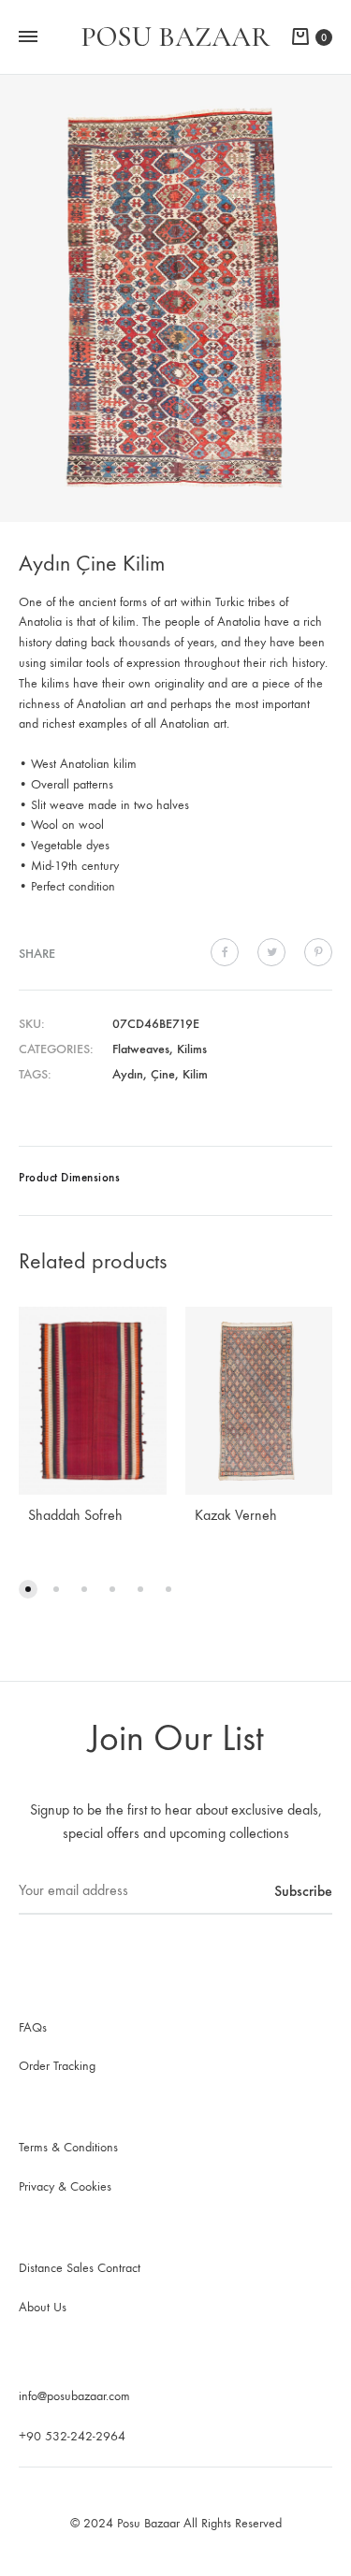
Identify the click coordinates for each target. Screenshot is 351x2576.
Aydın (128, 1074)
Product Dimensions (69, 1177)
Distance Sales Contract (80, 2268)
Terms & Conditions (68, 2147)
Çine (163, 1074)
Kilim (195, 1074)
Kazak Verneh (236, 1515)
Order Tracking (57, 2066)
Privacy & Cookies (65, 2186)
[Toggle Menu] (28, 37)
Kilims (192, 1049)
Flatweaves (141, 1049)
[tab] (175, 1181)
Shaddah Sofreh (75, 1515)
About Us (43, 2307)
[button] (28, 1589)
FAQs (33, 2027)
